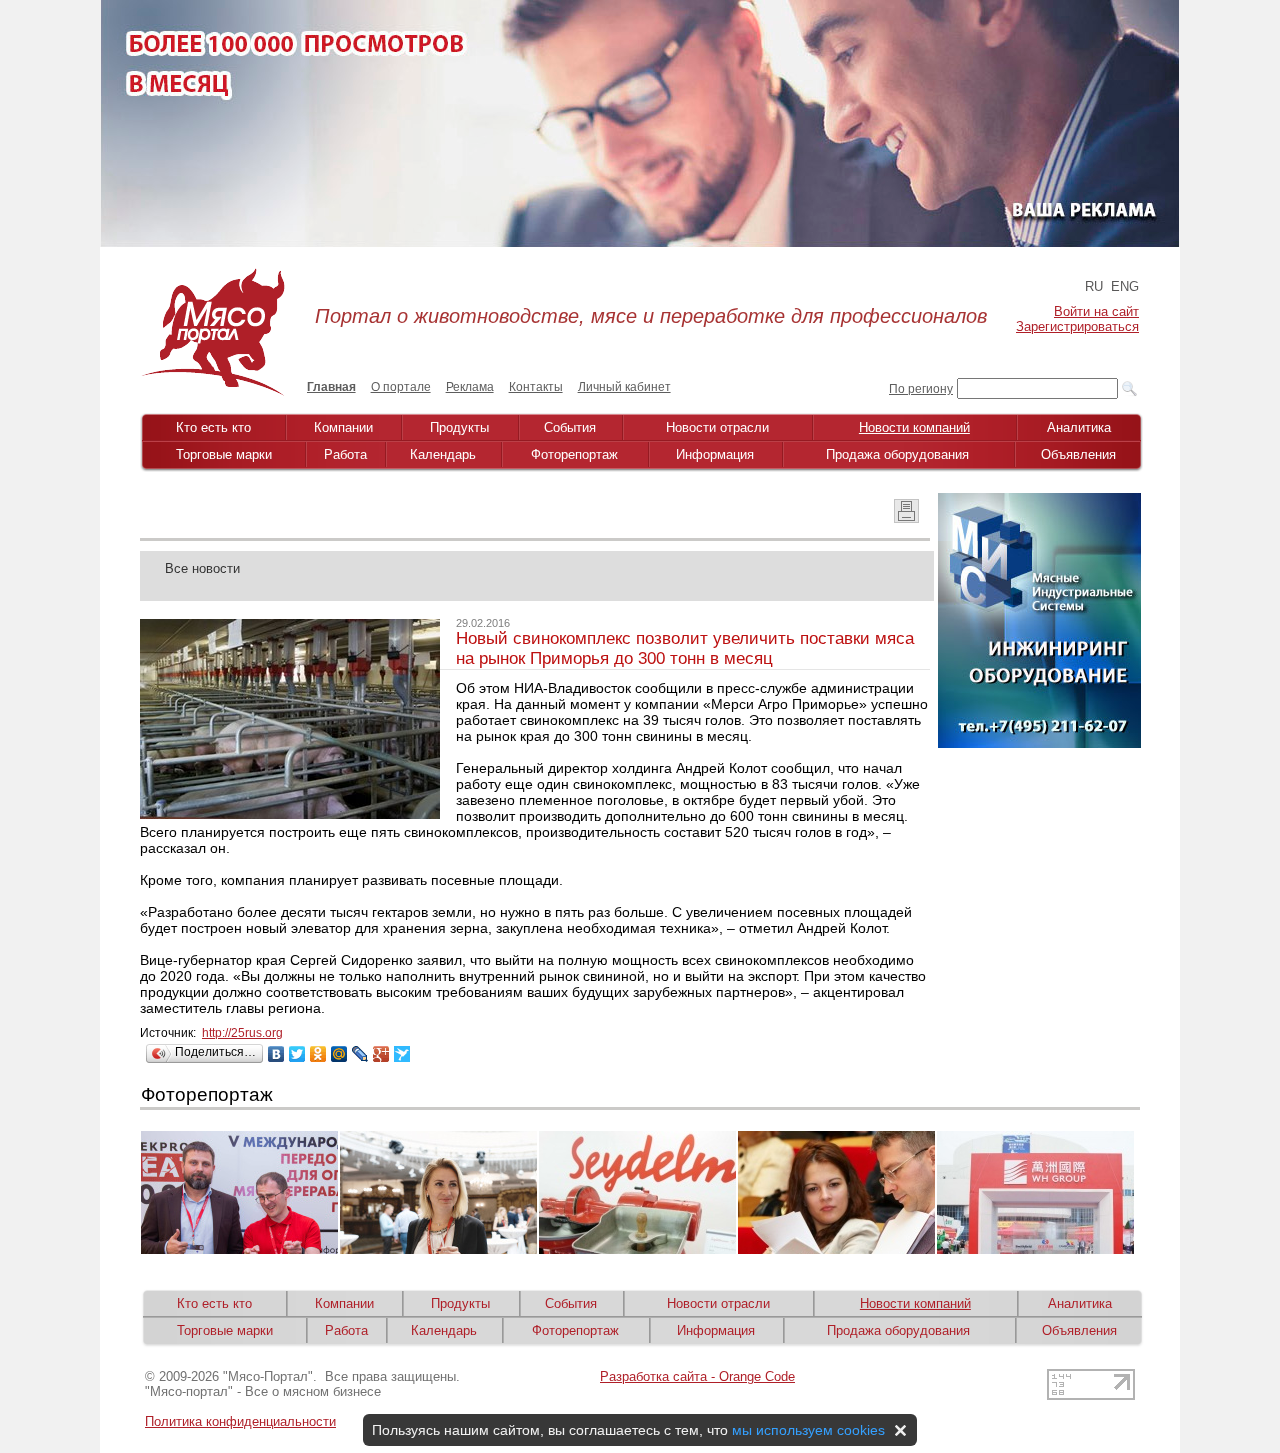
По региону (921, 389)
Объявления (1078, 454)
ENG (1125, 286)
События (570, 427)
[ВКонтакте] (276, 1054)
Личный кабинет (624, 387)
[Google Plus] (381, 1054)
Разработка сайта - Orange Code (697, 1376)
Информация (715, 454)
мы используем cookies (808, 1430)
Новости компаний (914, 427)
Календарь (443, 454)
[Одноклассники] (318, 1054)
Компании (343, 427)
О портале (401, 387)
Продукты (459, 427)
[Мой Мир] (339, 1054)
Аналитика (1079, 427)
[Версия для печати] (906, 518)
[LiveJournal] (360, 1054)
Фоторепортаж (574, 454)
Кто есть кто (213, 427)
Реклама (470, 387)
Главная (331, 387)
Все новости (202, 568)
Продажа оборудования (897, 454)
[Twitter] (297, 1054)
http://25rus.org (242, 1033)
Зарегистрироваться (1077, 326)
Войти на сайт (1096, 311)
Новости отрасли (717, 427)
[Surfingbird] (402, 1054)
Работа (345, 454)
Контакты (536, 387)
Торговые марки (224, 454)
